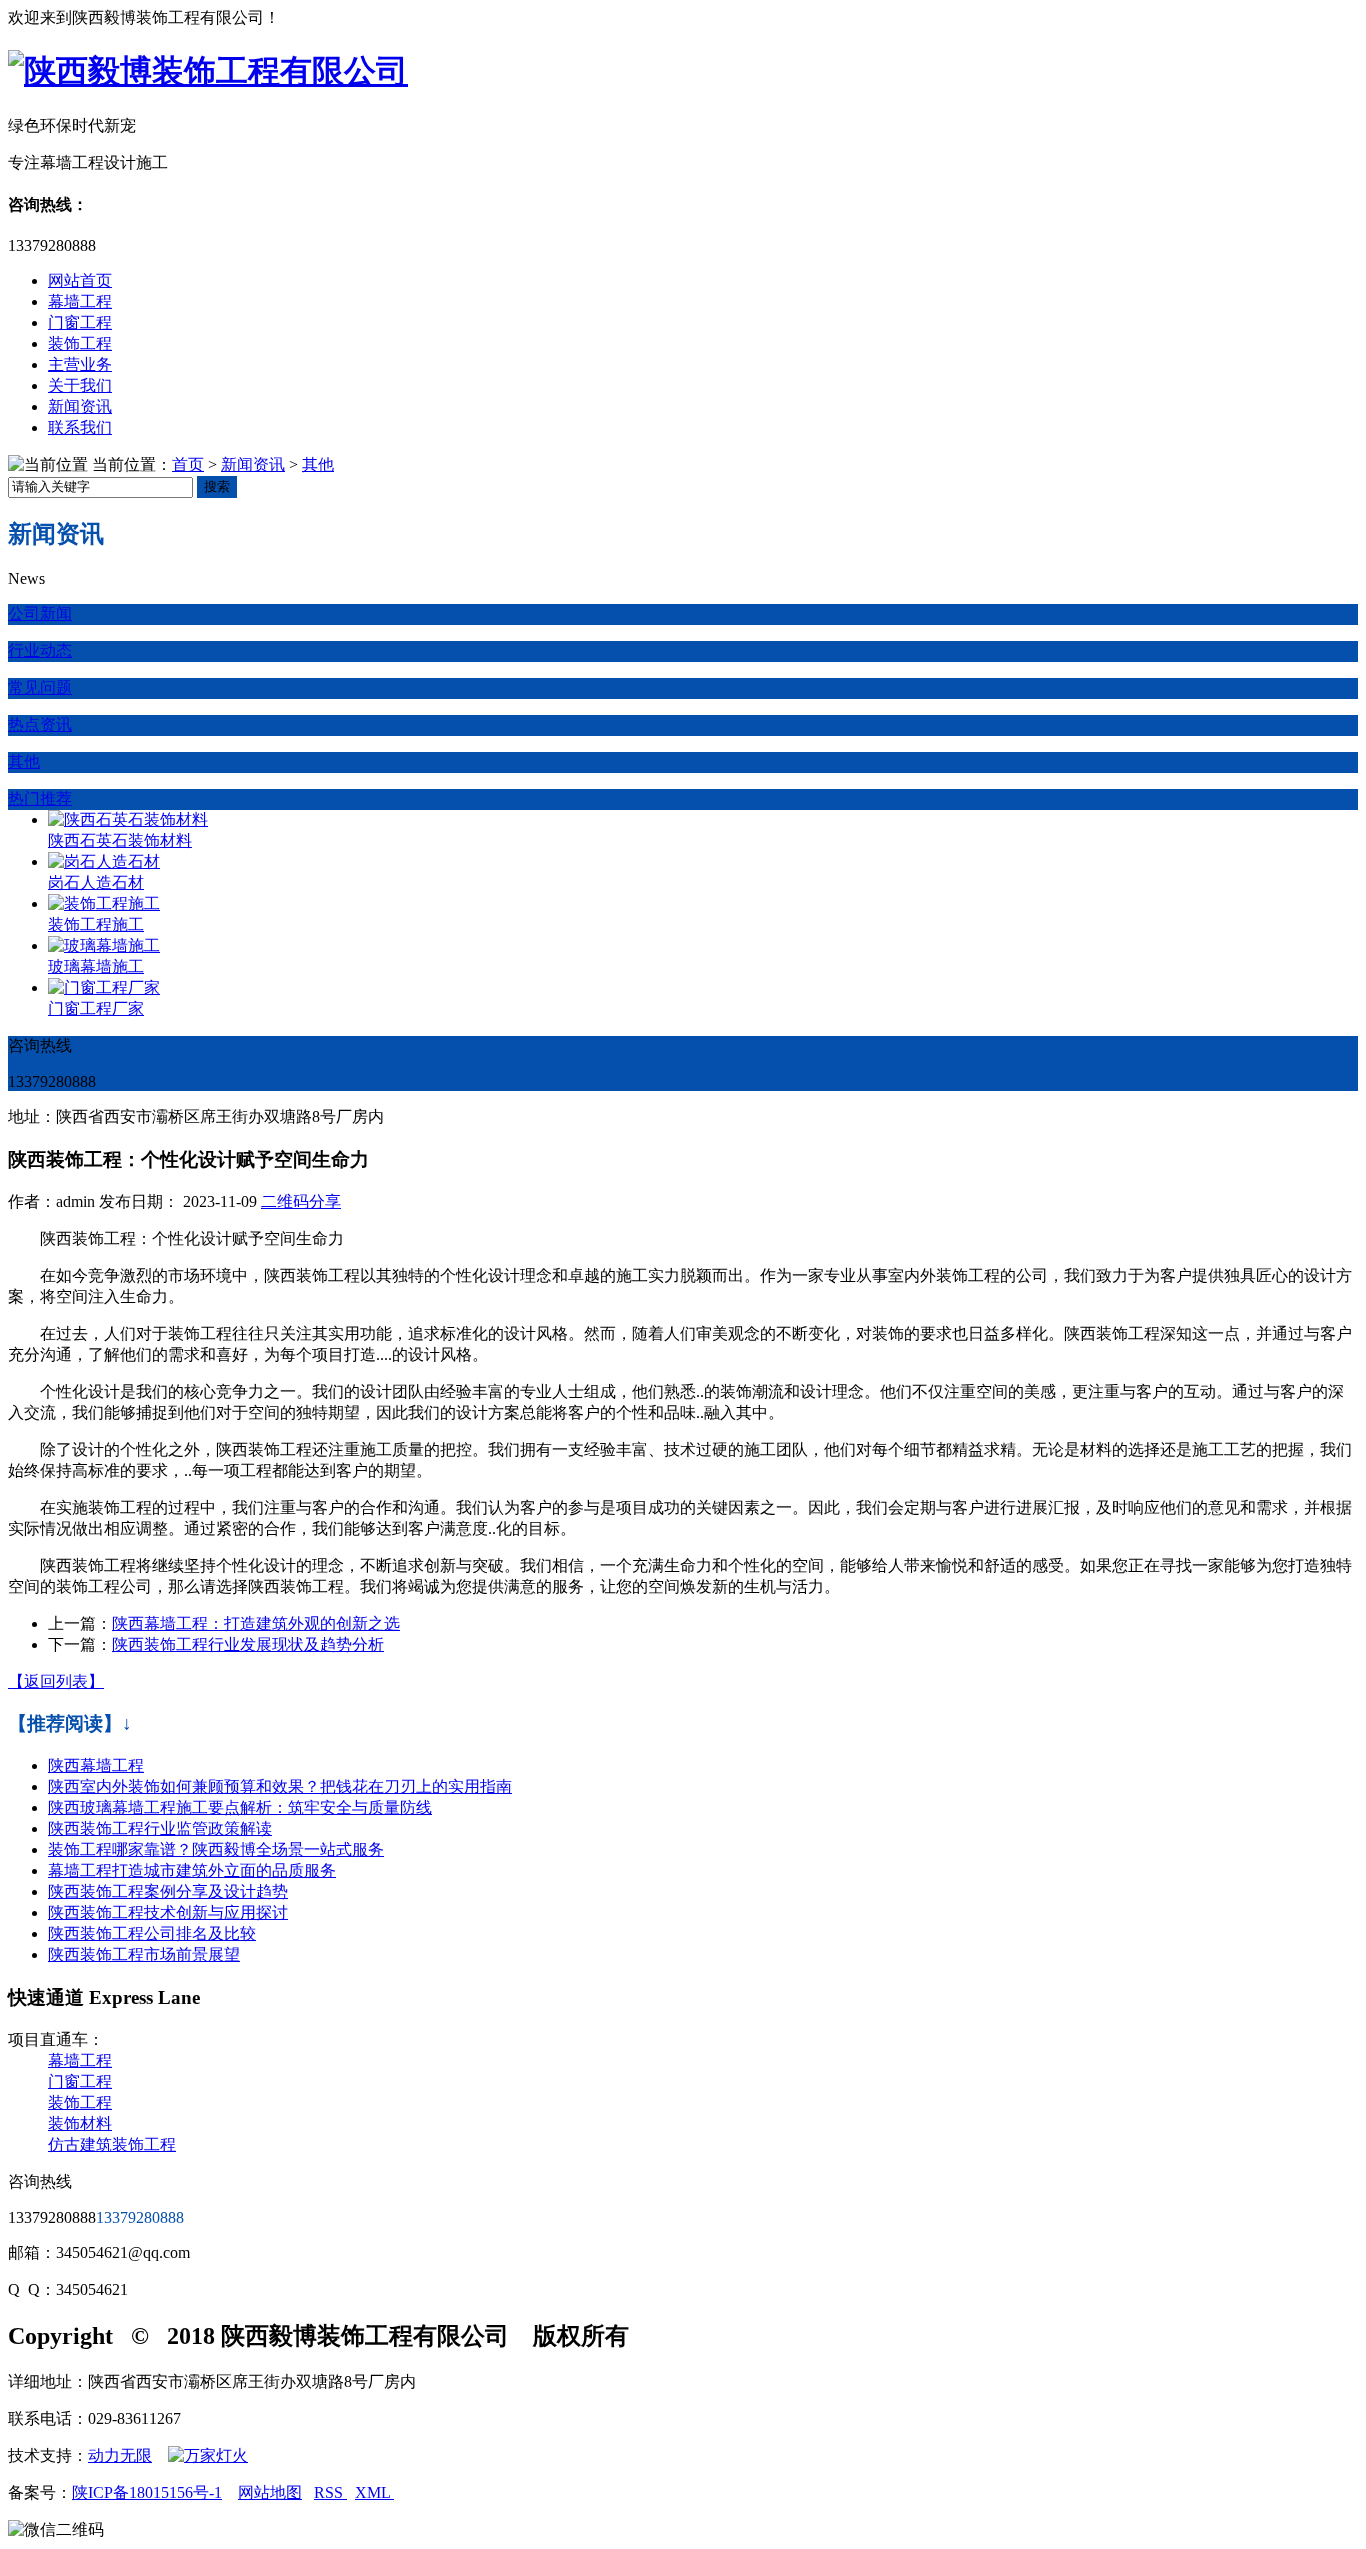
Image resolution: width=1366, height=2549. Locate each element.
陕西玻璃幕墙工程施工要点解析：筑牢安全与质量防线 (240, 1807)
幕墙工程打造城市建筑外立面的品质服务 (192, 1870)
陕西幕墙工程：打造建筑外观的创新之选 (256, 1623)
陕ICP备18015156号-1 (147, 2492)
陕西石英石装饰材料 (120, 840)
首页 (188, 464)
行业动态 (40, 650)
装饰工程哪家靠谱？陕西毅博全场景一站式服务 (216, 1849)
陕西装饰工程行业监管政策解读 (160, 1828)
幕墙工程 (80, 301)
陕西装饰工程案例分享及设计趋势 (168, 1891)
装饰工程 (80, 343)
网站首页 (80, 280)
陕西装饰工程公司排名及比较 (152, 1933)
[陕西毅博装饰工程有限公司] (208, 71)
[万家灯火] (208, 2455)
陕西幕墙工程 (96, 1765)
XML (374, 2492)
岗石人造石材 (96, 882)
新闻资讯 (80, 406)
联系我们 (80, 427)
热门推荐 (40, 798)
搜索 (217, 486)
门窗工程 (80, 322)
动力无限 (120, 2455)
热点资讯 (40, 724)
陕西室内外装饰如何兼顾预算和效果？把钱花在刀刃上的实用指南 (280, 1786)
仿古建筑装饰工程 (112, 2144)
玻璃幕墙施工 (96, 966)
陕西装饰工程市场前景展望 (144, 1954)
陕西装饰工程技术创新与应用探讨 (168, 1912)
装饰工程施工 (96, 924)
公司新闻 (40, 613)
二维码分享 (301, 1201)
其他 (318, 464)
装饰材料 (80, 2123)
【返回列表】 (56, 1681)
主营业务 (80, 364)
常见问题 (40, 687)
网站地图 (270, 2492)
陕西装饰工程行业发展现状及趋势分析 (248, 1644)
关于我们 (80, 385)
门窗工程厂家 (96, 1008)
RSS (330, 2492)
